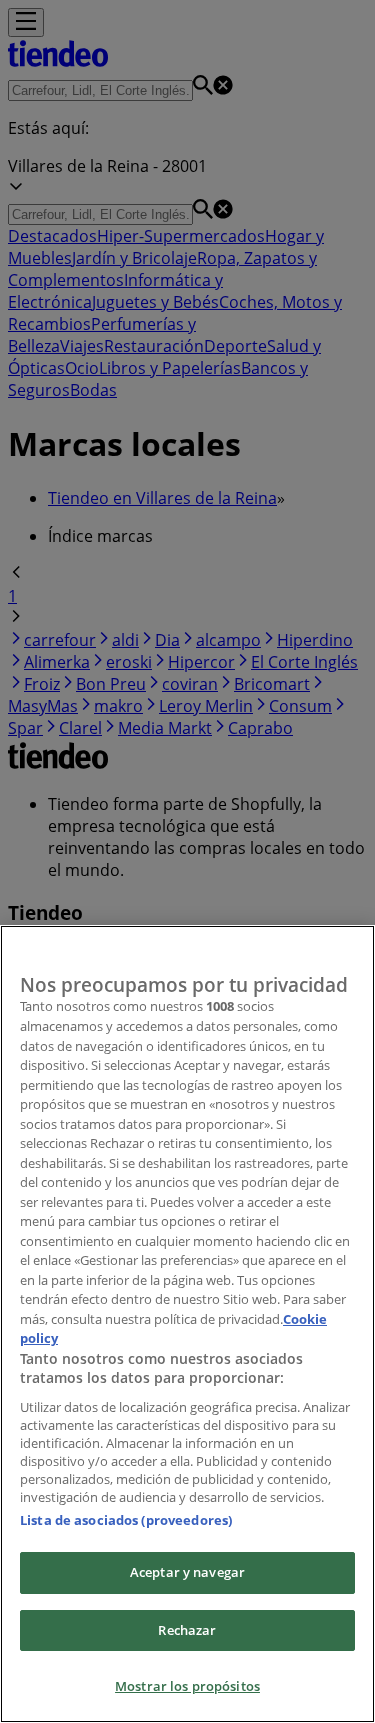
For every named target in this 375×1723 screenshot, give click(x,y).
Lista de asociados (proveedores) (126, 1520)
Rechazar (187, 1630)
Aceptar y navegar (187, 1572)
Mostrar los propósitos (187, 1686)
